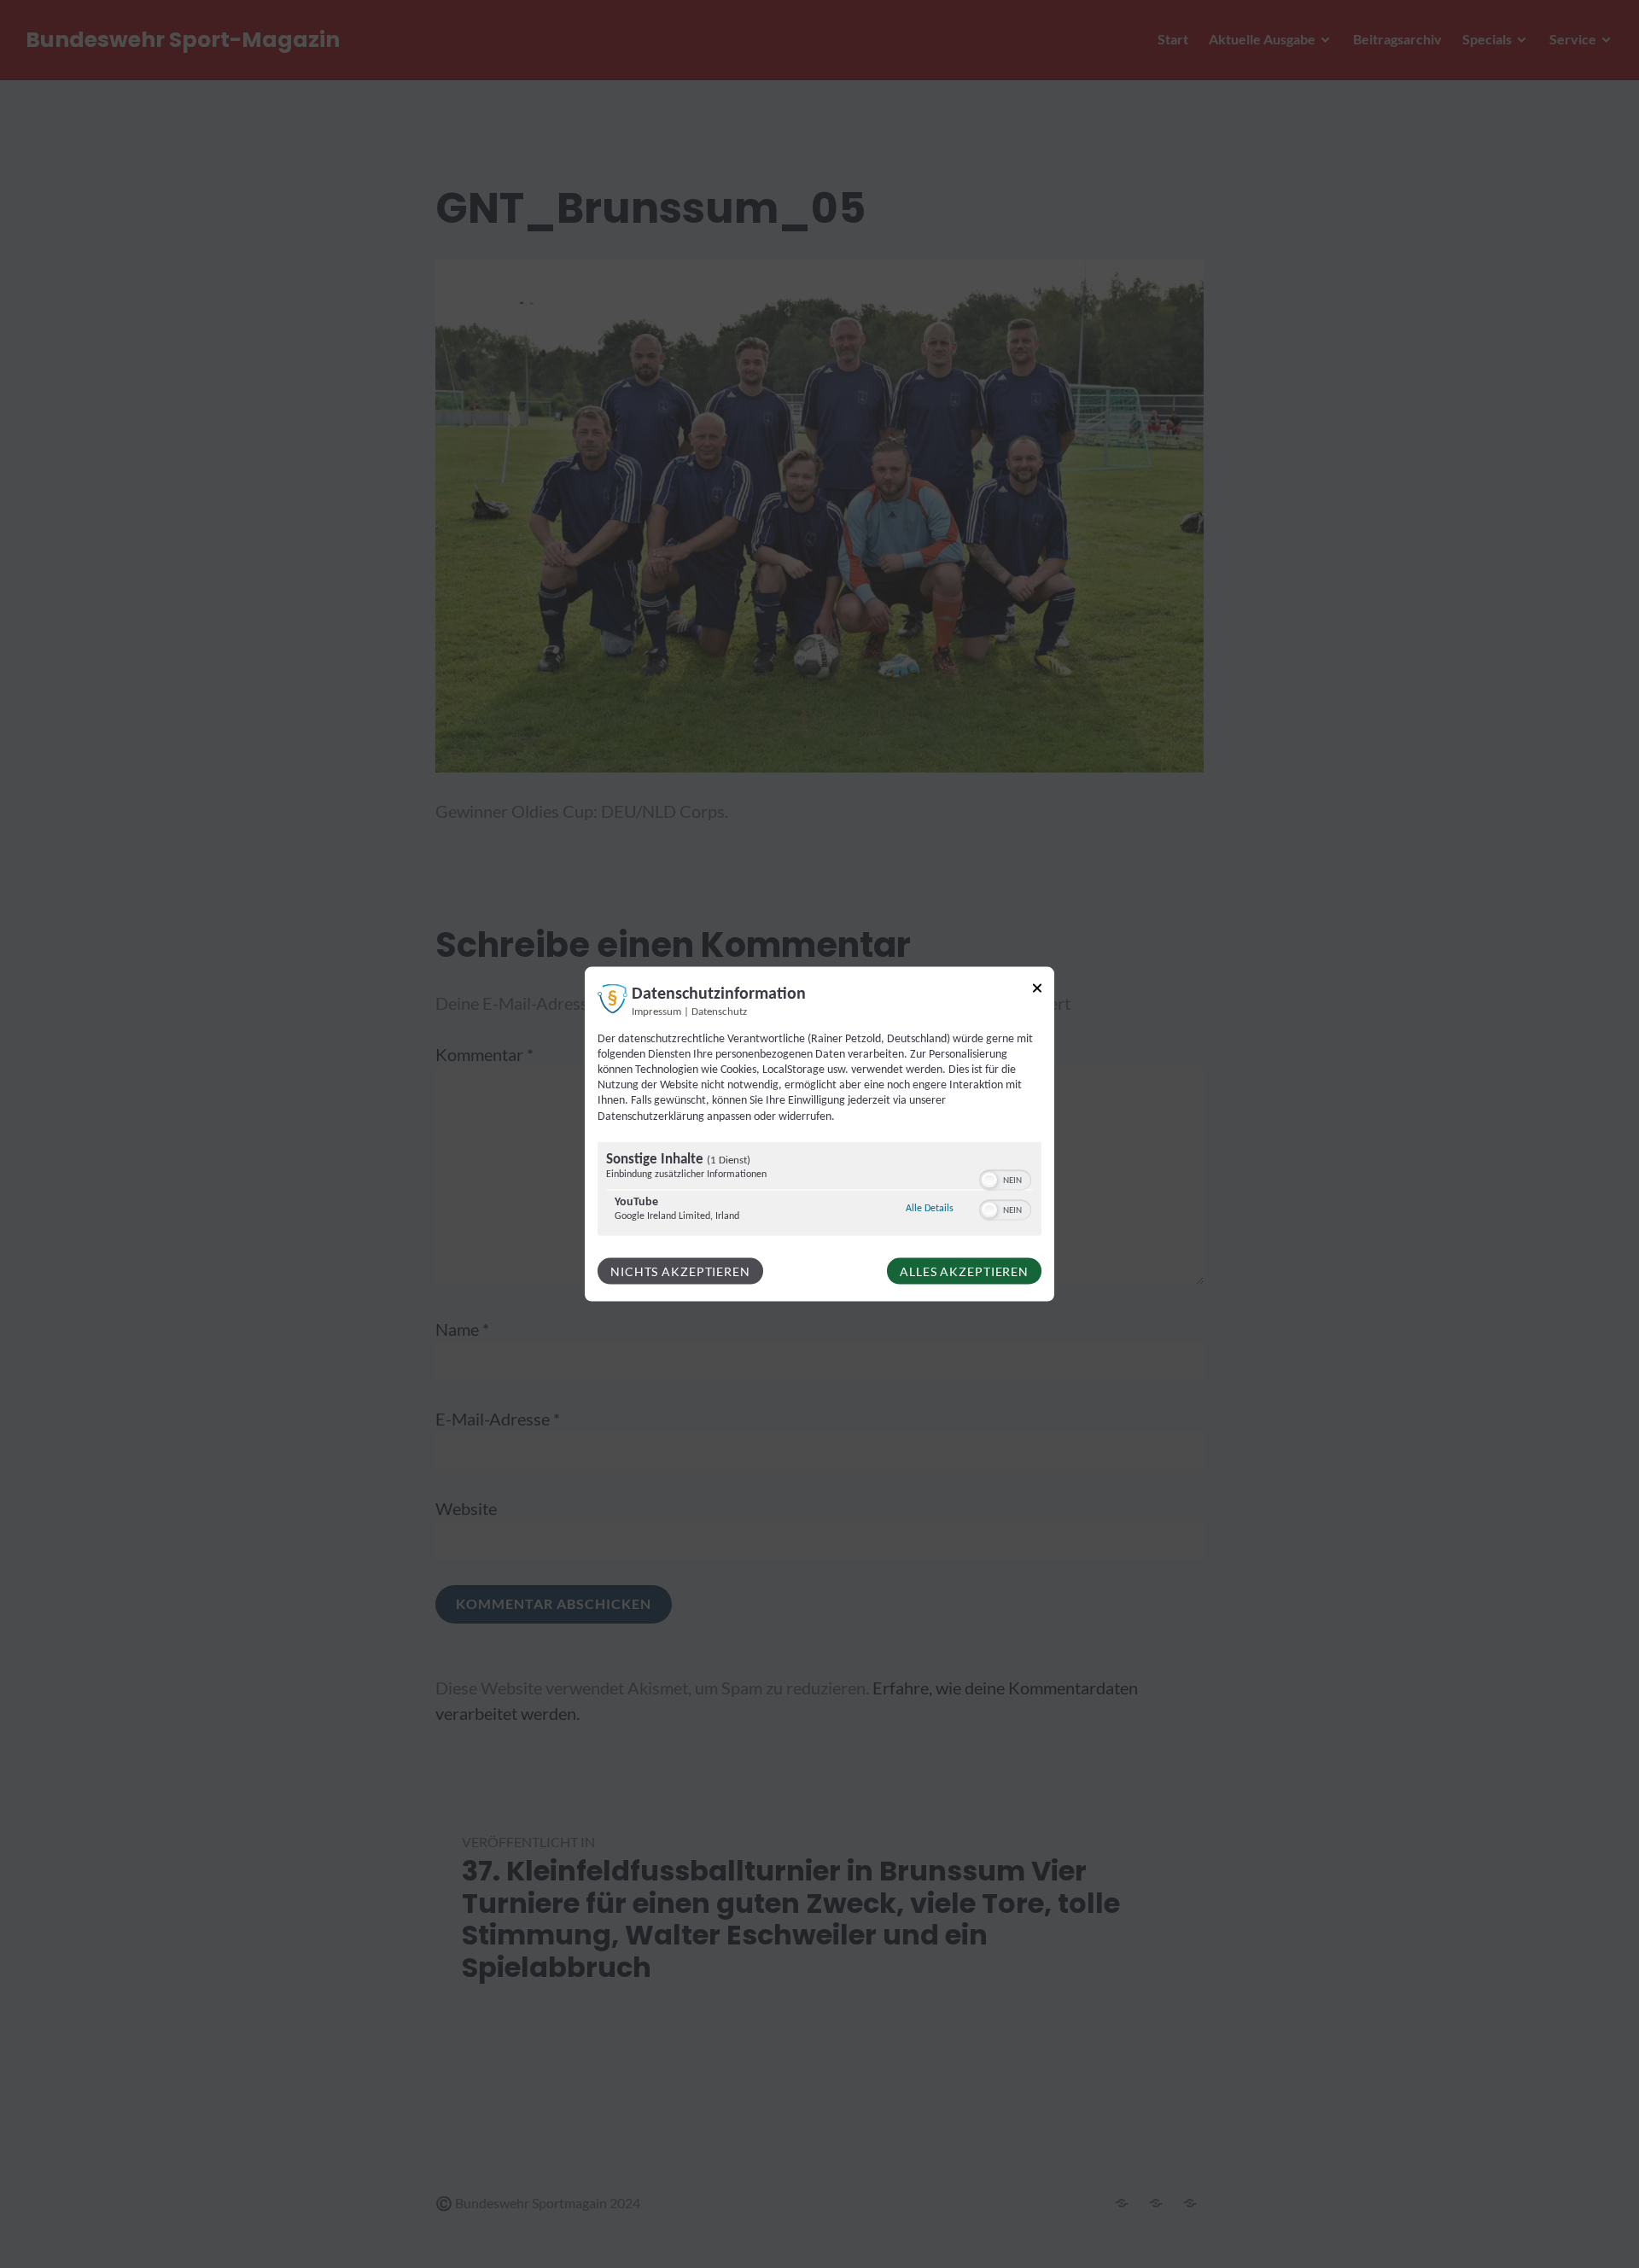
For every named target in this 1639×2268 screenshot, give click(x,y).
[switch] (1005, 1178)
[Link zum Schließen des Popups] (1037, 991)
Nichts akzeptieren (680, 1271)
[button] (989, 1180)
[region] (819, 1190)
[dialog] (819, 1134)
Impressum (656, 1012)
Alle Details (930, 1207)
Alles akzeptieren (964, 1271)
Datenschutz (719, 1012)
